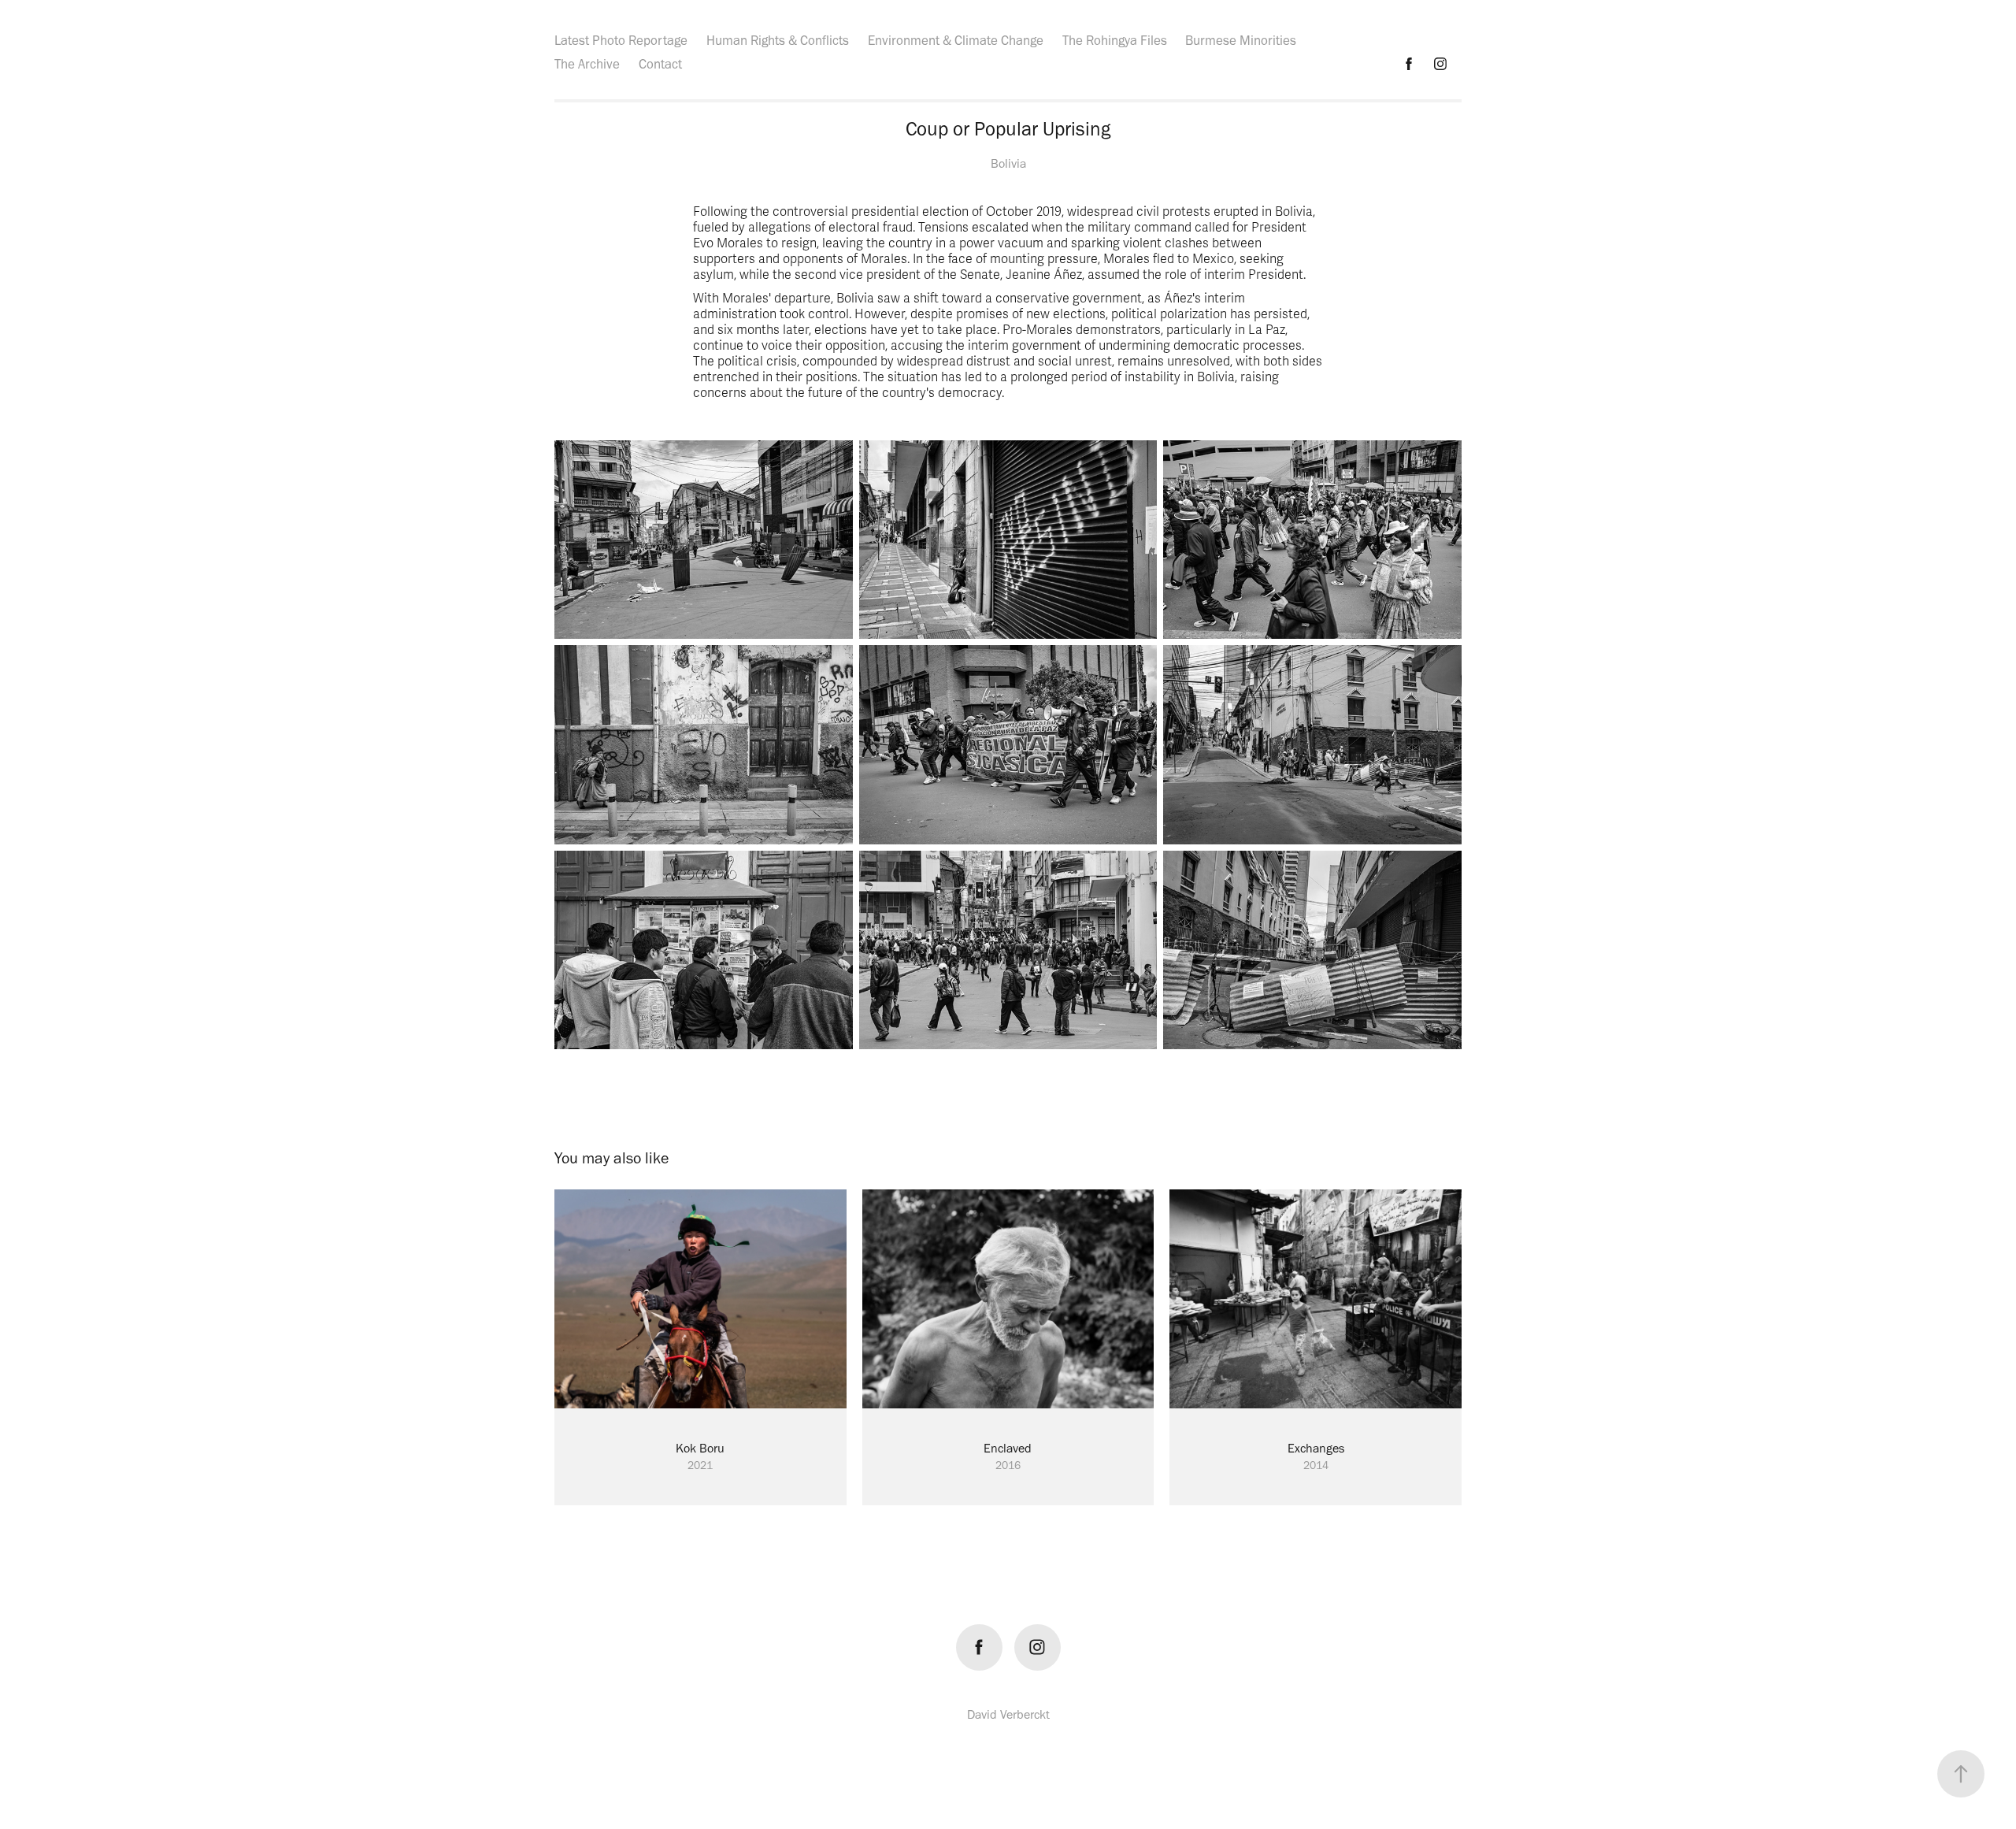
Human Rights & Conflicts (778, 40)
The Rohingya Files (1115, 40)
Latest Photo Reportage (621, 40)
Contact (660, 64)
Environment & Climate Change (956, 40)
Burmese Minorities (1241, 40)
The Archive (587, 64)
